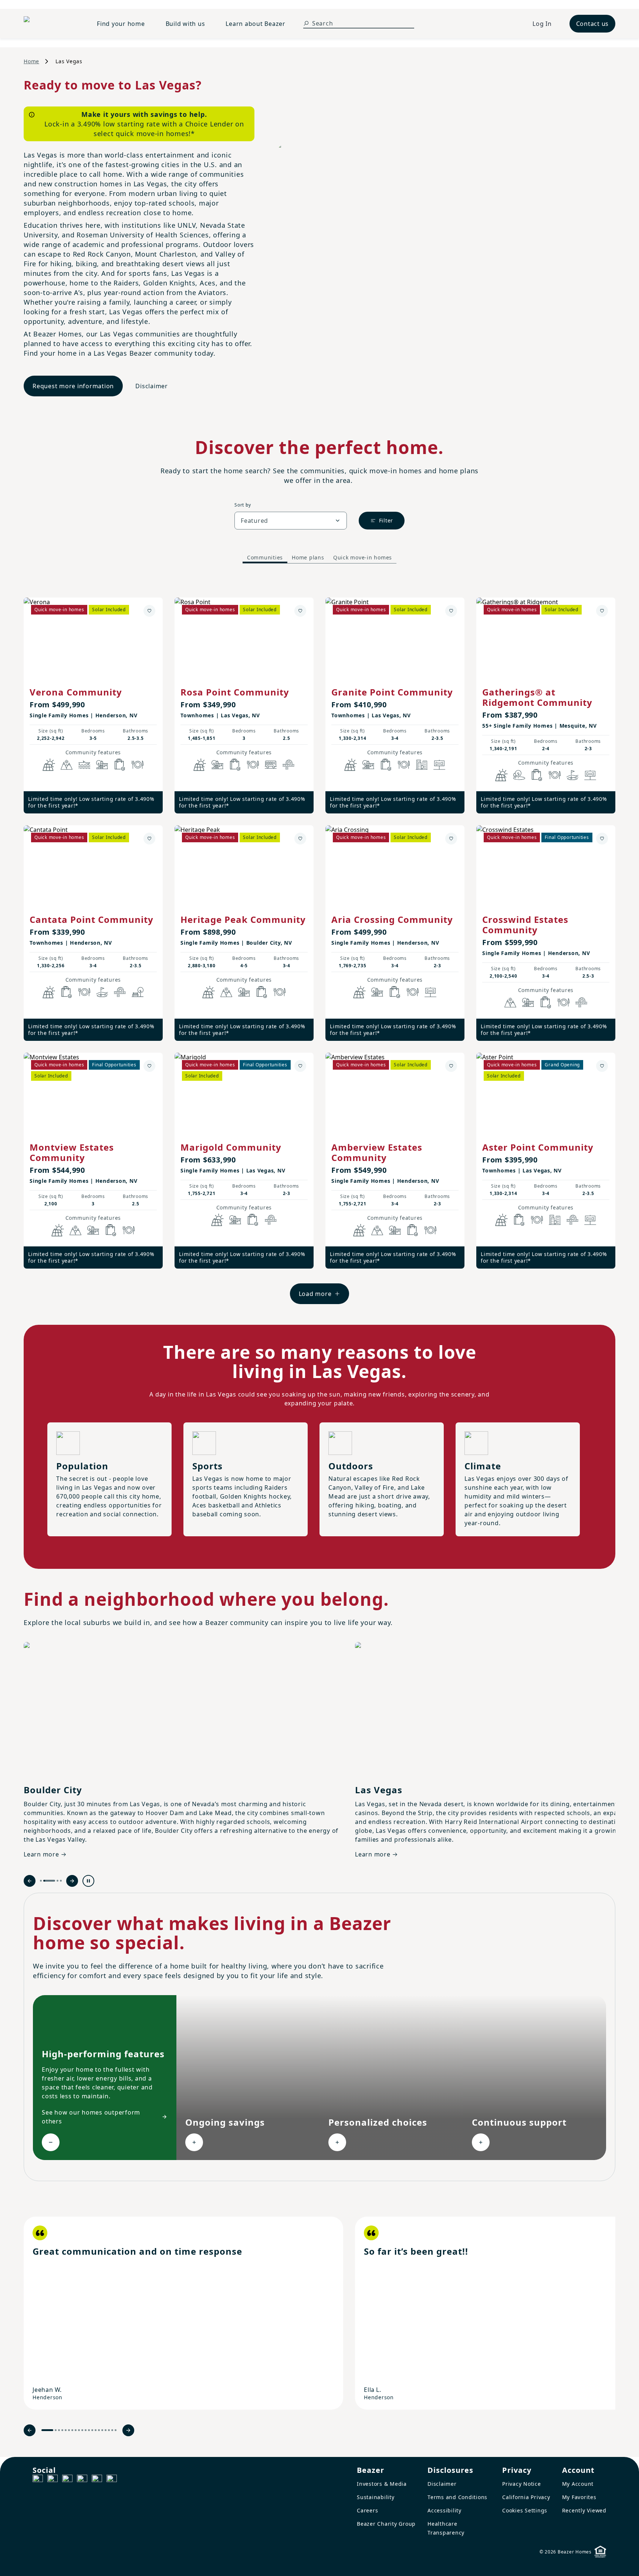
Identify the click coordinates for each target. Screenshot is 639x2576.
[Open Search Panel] (306, 23)
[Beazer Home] (51, 24)
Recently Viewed (584, 2510)
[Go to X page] (82, 2480)
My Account (578, 2484)
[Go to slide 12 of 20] (89, 2430)
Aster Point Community (538, 1147)
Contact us (593, 24)
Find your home (121, 24)
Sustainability (376, 2497)
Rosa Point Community (235, 692)
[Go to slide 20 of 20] (116, 2430)
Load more (315, 1294)
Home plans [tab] (308, 557)
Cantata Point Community (92, 919)
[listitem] (183, 2313)
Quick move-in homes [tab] (363, 557)
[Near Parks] (102, 765)
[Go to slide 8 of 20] (76, 2430)
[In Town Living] (422, 765)
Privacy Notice (522, 2484)
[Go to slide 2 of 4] (49, 1881)
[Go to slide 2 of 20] (56, 2430)
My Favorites (579, 2497)
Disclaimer (152, 386)
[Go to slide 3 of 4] (58, 1881)
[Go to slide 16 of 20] (102, 2430)
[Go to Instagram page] (53, 2480)
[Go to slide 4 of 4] (61, 1881)
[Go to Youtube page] (97, 2480)
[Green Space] (519, 775)
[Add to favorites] (149, 611)
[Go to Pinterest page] (112, 2480)
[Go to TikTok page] (67, 2480)
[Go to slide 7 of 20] (72, 2430)
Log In (542, 24)
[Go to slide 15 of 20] (99, 2430)
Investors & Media (382, 2484)
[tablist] (319, 558)
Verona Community (76, 692)
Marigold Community (231, 1147)
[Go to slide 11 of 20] (86, 2430)
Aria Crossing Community (392, 919)
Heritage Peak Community (243, 919)
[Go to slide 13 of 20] (92, 2430)
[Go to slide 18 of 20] (109, 2430)
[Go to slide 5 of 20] (66, 2430)
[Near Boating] (84, 765)
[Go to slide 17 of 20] (106, 2430)
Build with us (185, 24)
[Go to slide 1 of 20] (47, 2430)
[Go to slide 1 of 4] (41, 1881)
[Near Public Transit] (271, 765)
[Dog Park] (439, 765)
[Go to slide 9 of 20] (79, 2430)
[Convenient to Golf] (572, 775)
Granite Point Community (392, 692)
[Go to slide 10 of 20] (82, 2430)
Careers (367, 2510)
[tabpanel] (319, 943)
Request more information (73, 386)
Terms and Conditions (457, 2497)
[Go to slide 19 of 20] (112, 2430)
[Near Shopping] (120, 765)
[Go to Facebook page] (38, 2480)
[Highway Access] (288, 765)
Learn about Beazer (256, 24)
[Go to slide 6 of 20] (69, 2430)
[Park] (138, 992)
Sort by (243, 505)
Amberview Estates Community (377, 1152)
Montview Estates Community (72, 1152)
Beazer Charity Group (386, 2524)
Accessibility (444, 2510)
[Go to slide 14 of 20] (96, 2430)
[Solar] (49, 765)
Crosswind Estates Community (525, 925)
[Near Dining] (138, 765)
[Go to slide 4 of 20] (62, 2430)
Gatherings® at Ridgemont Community (537, 697)
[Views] (67, 765)
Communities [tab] (265, 557)
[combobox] (291, 521)
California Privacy (526, 2497)
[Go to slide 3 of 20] (59, 2430)
